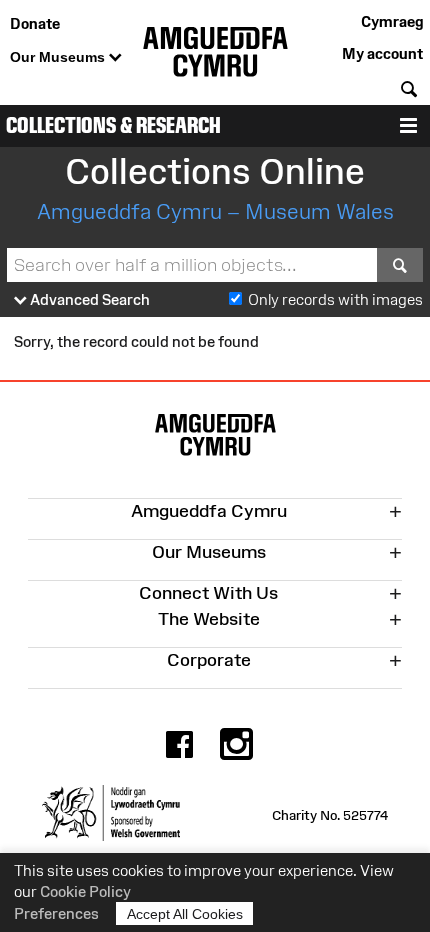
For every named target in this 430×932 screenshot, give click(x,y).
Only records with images (335, 299)
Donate (35, 23)
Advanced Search (88, 299)
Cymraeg (392, 21)
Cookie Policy (85, 891)
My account (382, 53)
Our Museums (59, 57)
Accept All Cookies (185, 914)
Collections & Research (113, 125)
